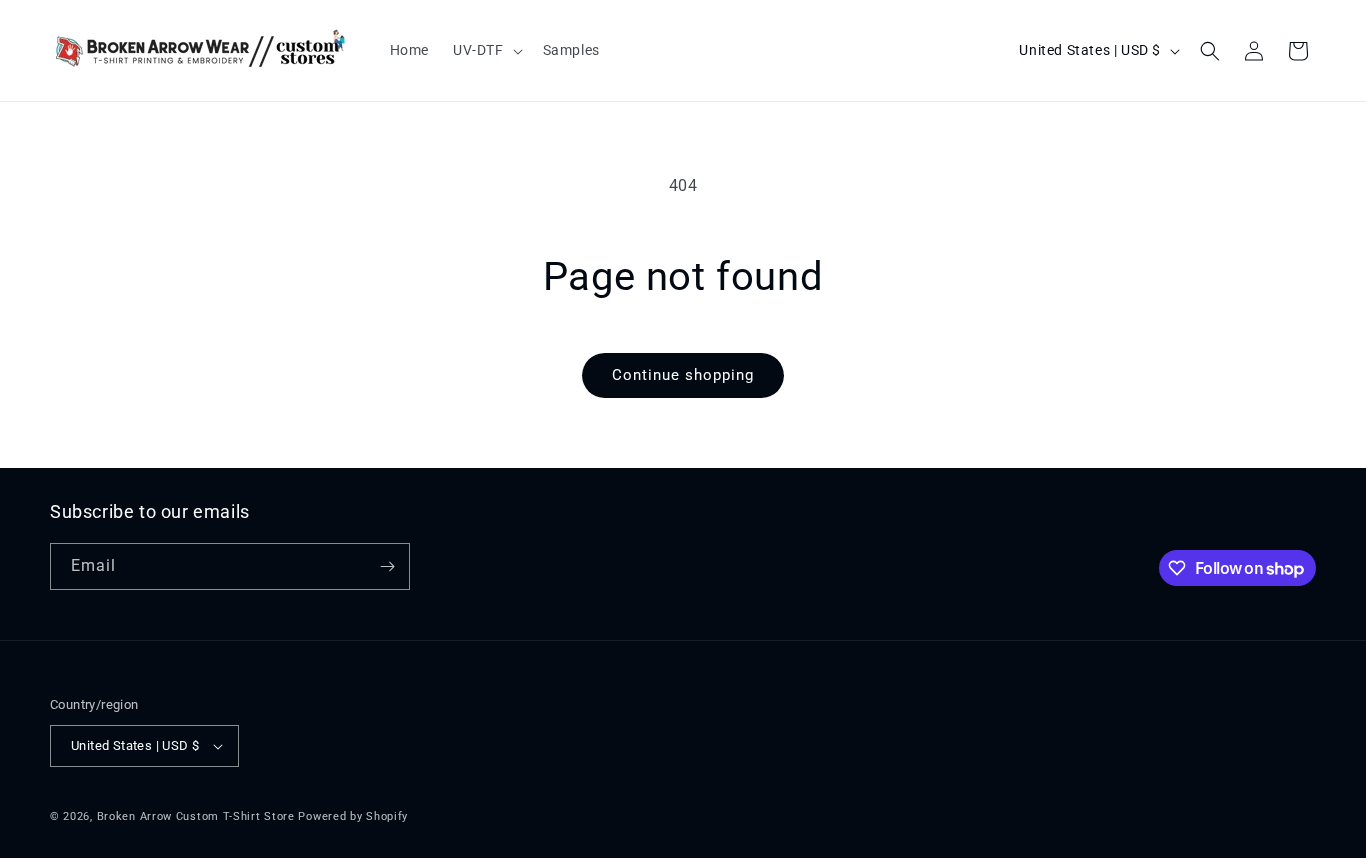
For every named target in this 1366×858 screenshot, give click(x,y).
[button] (486, 50)
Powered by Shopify (353, 816)
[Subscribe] (387, 566)
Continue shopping (683, 375)
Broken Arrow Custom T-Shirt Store (196, 816)
